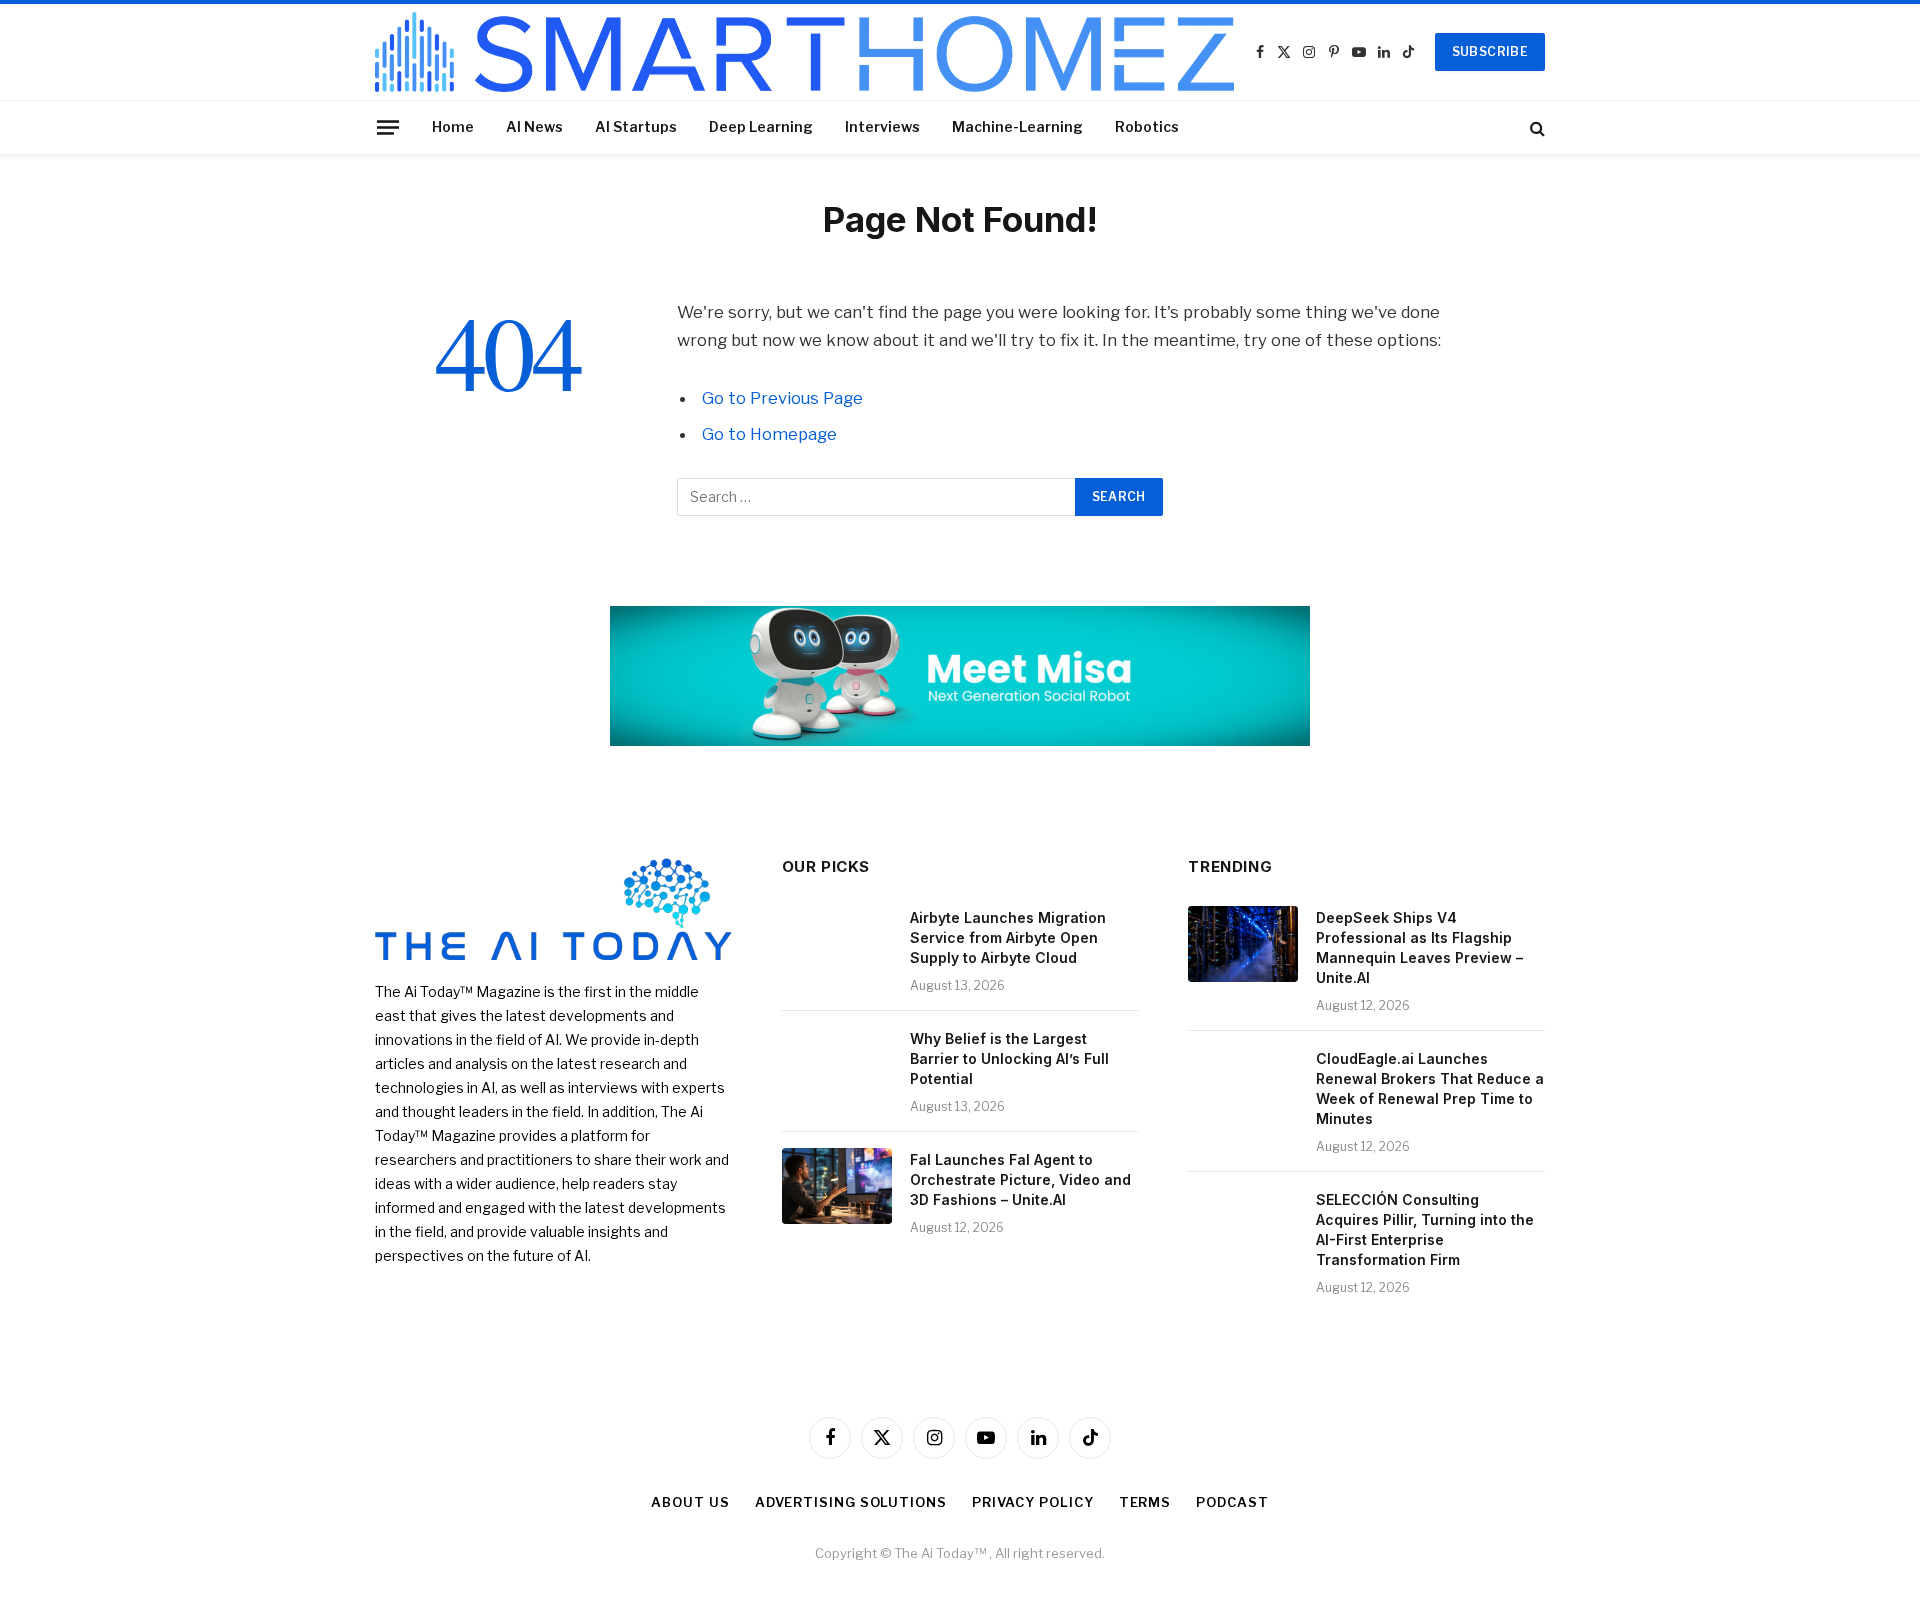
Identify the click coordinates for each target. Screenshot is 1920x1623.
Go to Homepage (769, 434)
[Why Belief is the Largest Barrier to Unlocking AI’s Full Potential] (837, 1065)
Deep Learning (761, 126)
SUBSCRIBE (1490, 51)
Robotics (1147, 126)
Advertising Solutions (851, 1502)
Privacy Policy (1033, 1502)
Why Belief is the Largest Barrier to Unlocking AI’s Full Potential (1009, 1058)
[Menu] (388, 127)
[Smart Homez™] (804, 52)
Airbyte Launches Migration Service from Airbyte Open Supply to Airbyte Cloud (1008, 937)
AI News (534, 126)
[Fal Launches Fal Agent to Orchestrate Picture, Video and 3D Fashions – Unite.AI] (837, 1186)
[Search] (1535, 127)
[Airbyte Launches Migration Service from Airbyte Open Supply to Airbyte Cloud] (837, 944)
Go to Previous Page (782, 398)
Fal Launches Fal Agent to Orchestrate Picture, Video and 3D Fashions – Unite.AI (1020, 1179)
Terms (1145, 1502)
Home (453, 126)
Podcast (1232, 1502)
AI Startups (636, 126)
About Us (690, 1502)
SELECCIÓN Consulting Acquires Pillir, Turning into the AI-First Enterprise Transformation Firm (1425, 1229)
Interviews (882, 126)
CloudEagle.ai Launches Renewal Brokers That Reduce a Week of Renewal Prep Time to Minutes (1430, 1088)
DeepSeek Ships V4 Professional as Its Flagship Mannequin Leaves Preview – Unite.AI (1419, 947)
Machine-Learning (1017, 126)
